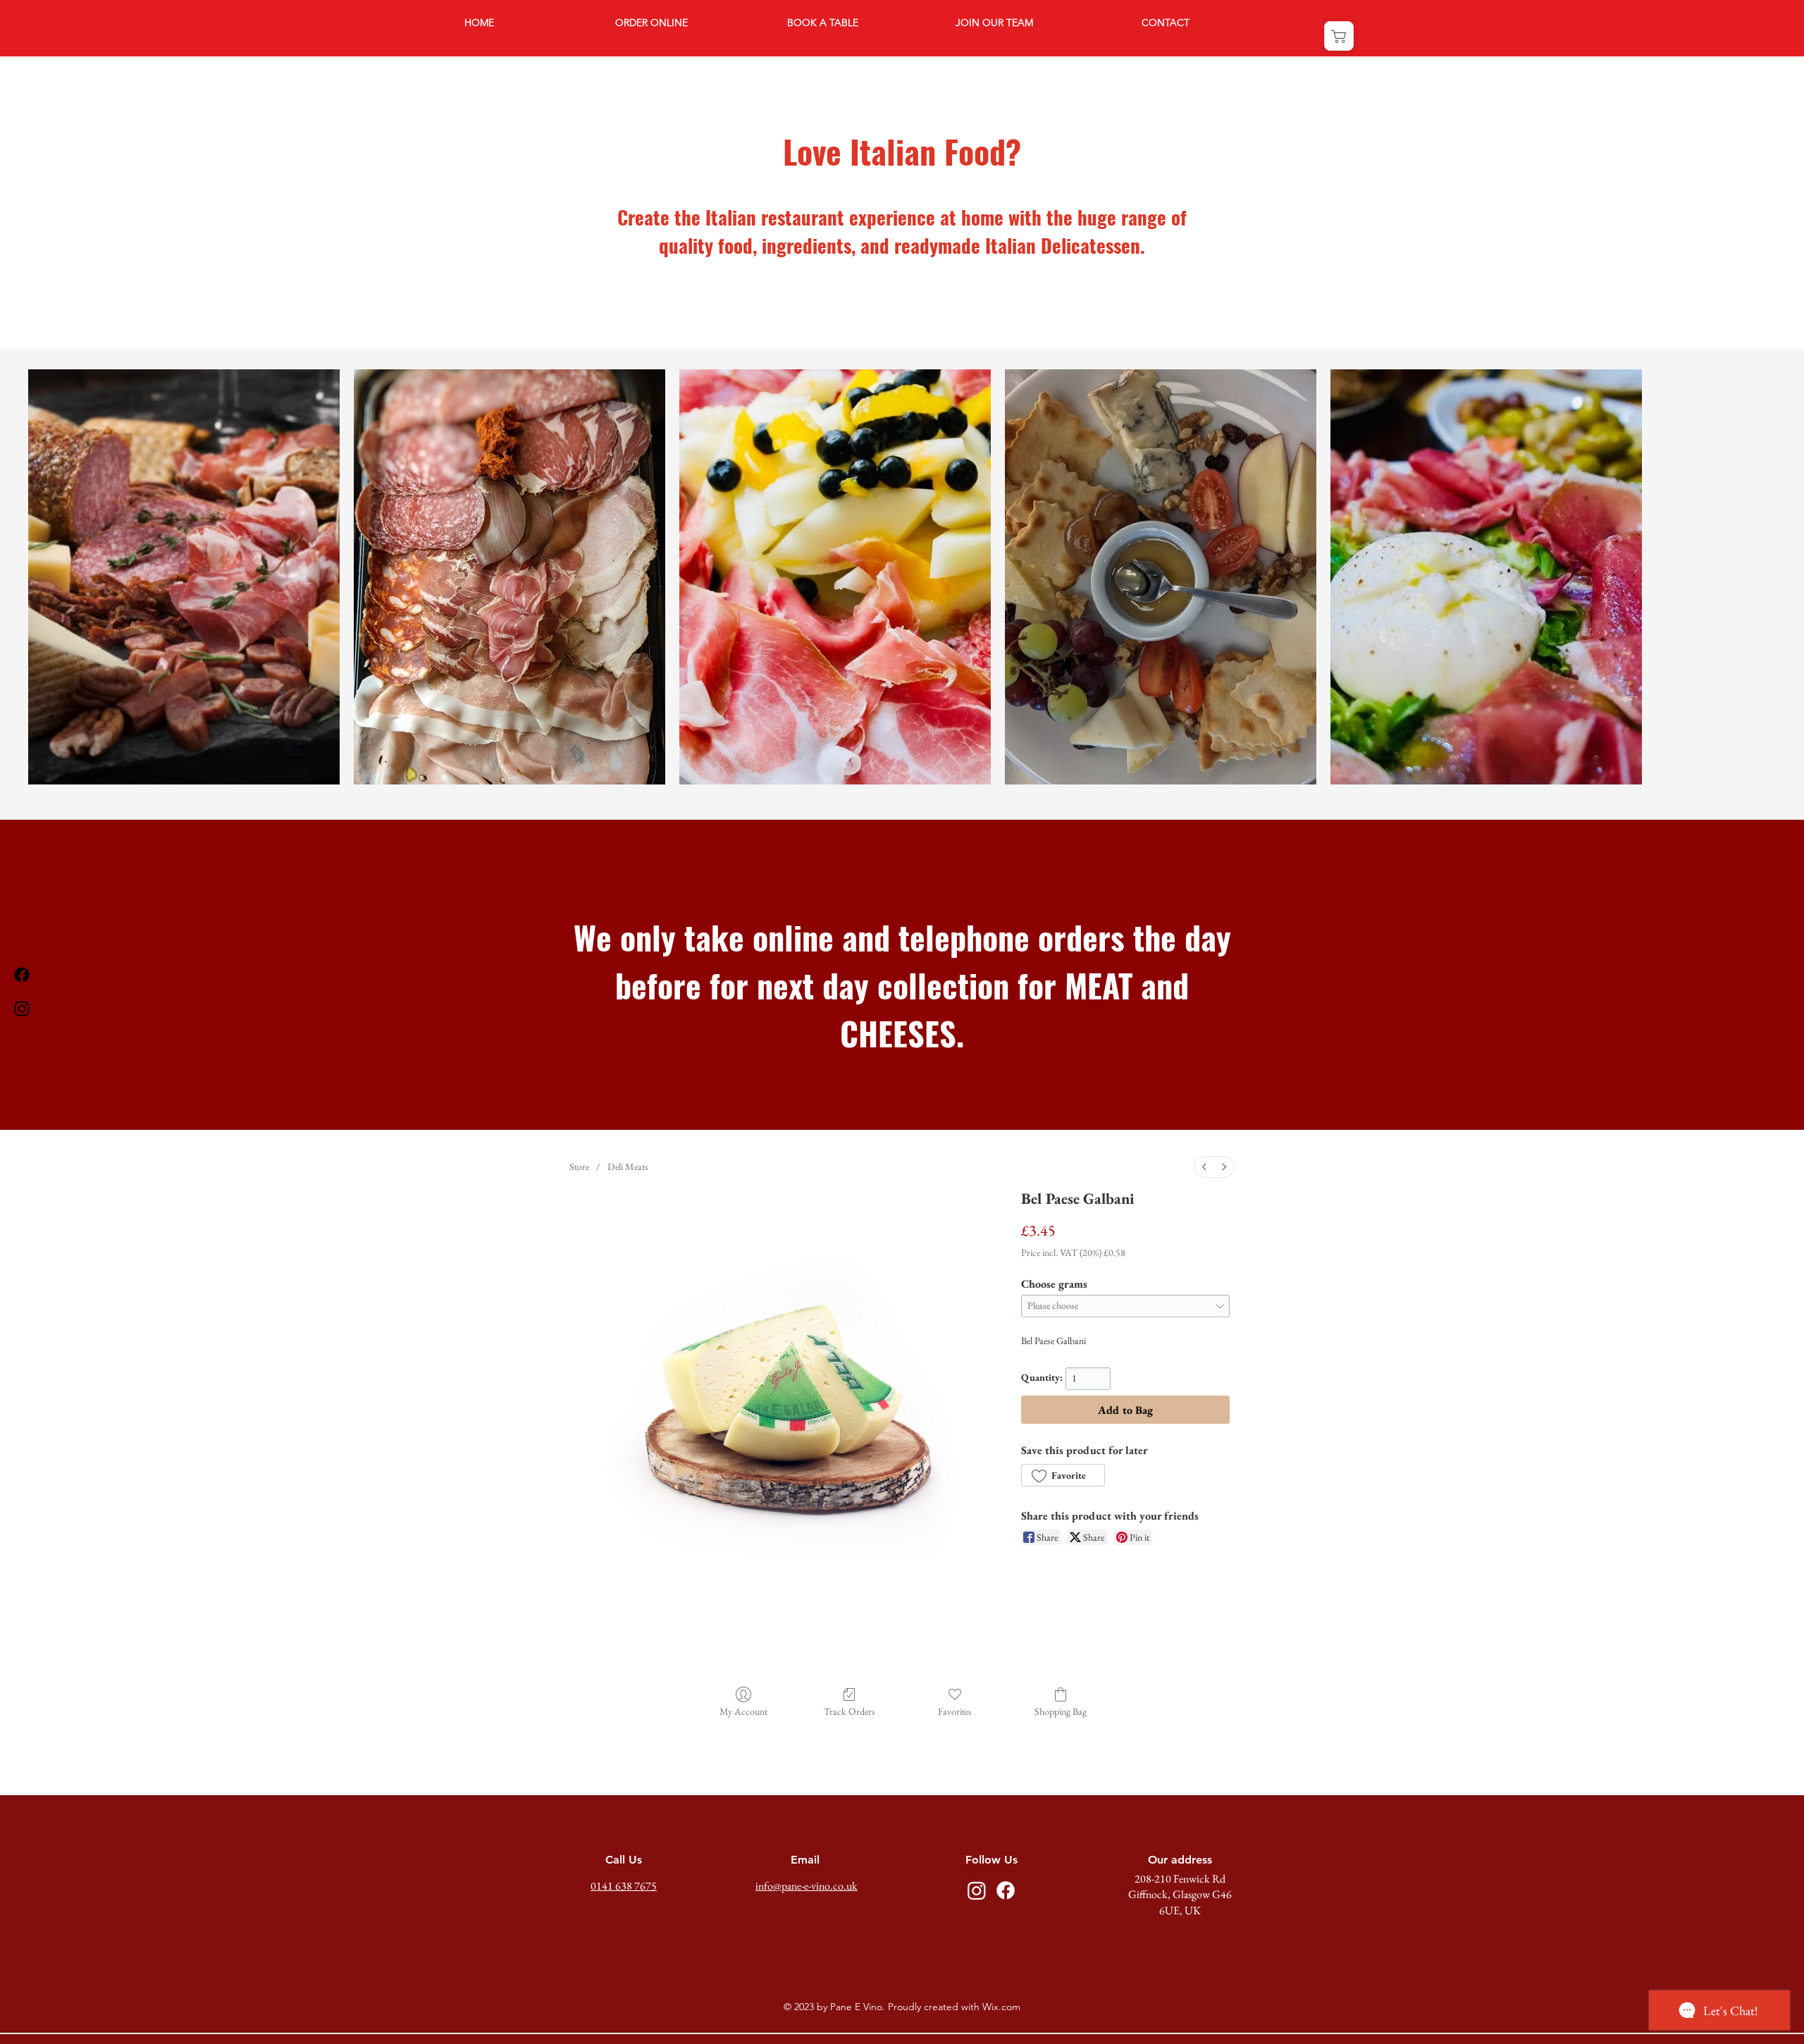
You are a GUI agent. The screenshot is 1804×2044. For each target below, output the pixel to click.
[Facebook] (22, 975)
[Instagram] (22, 1009)
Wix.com (1001, 2007)
